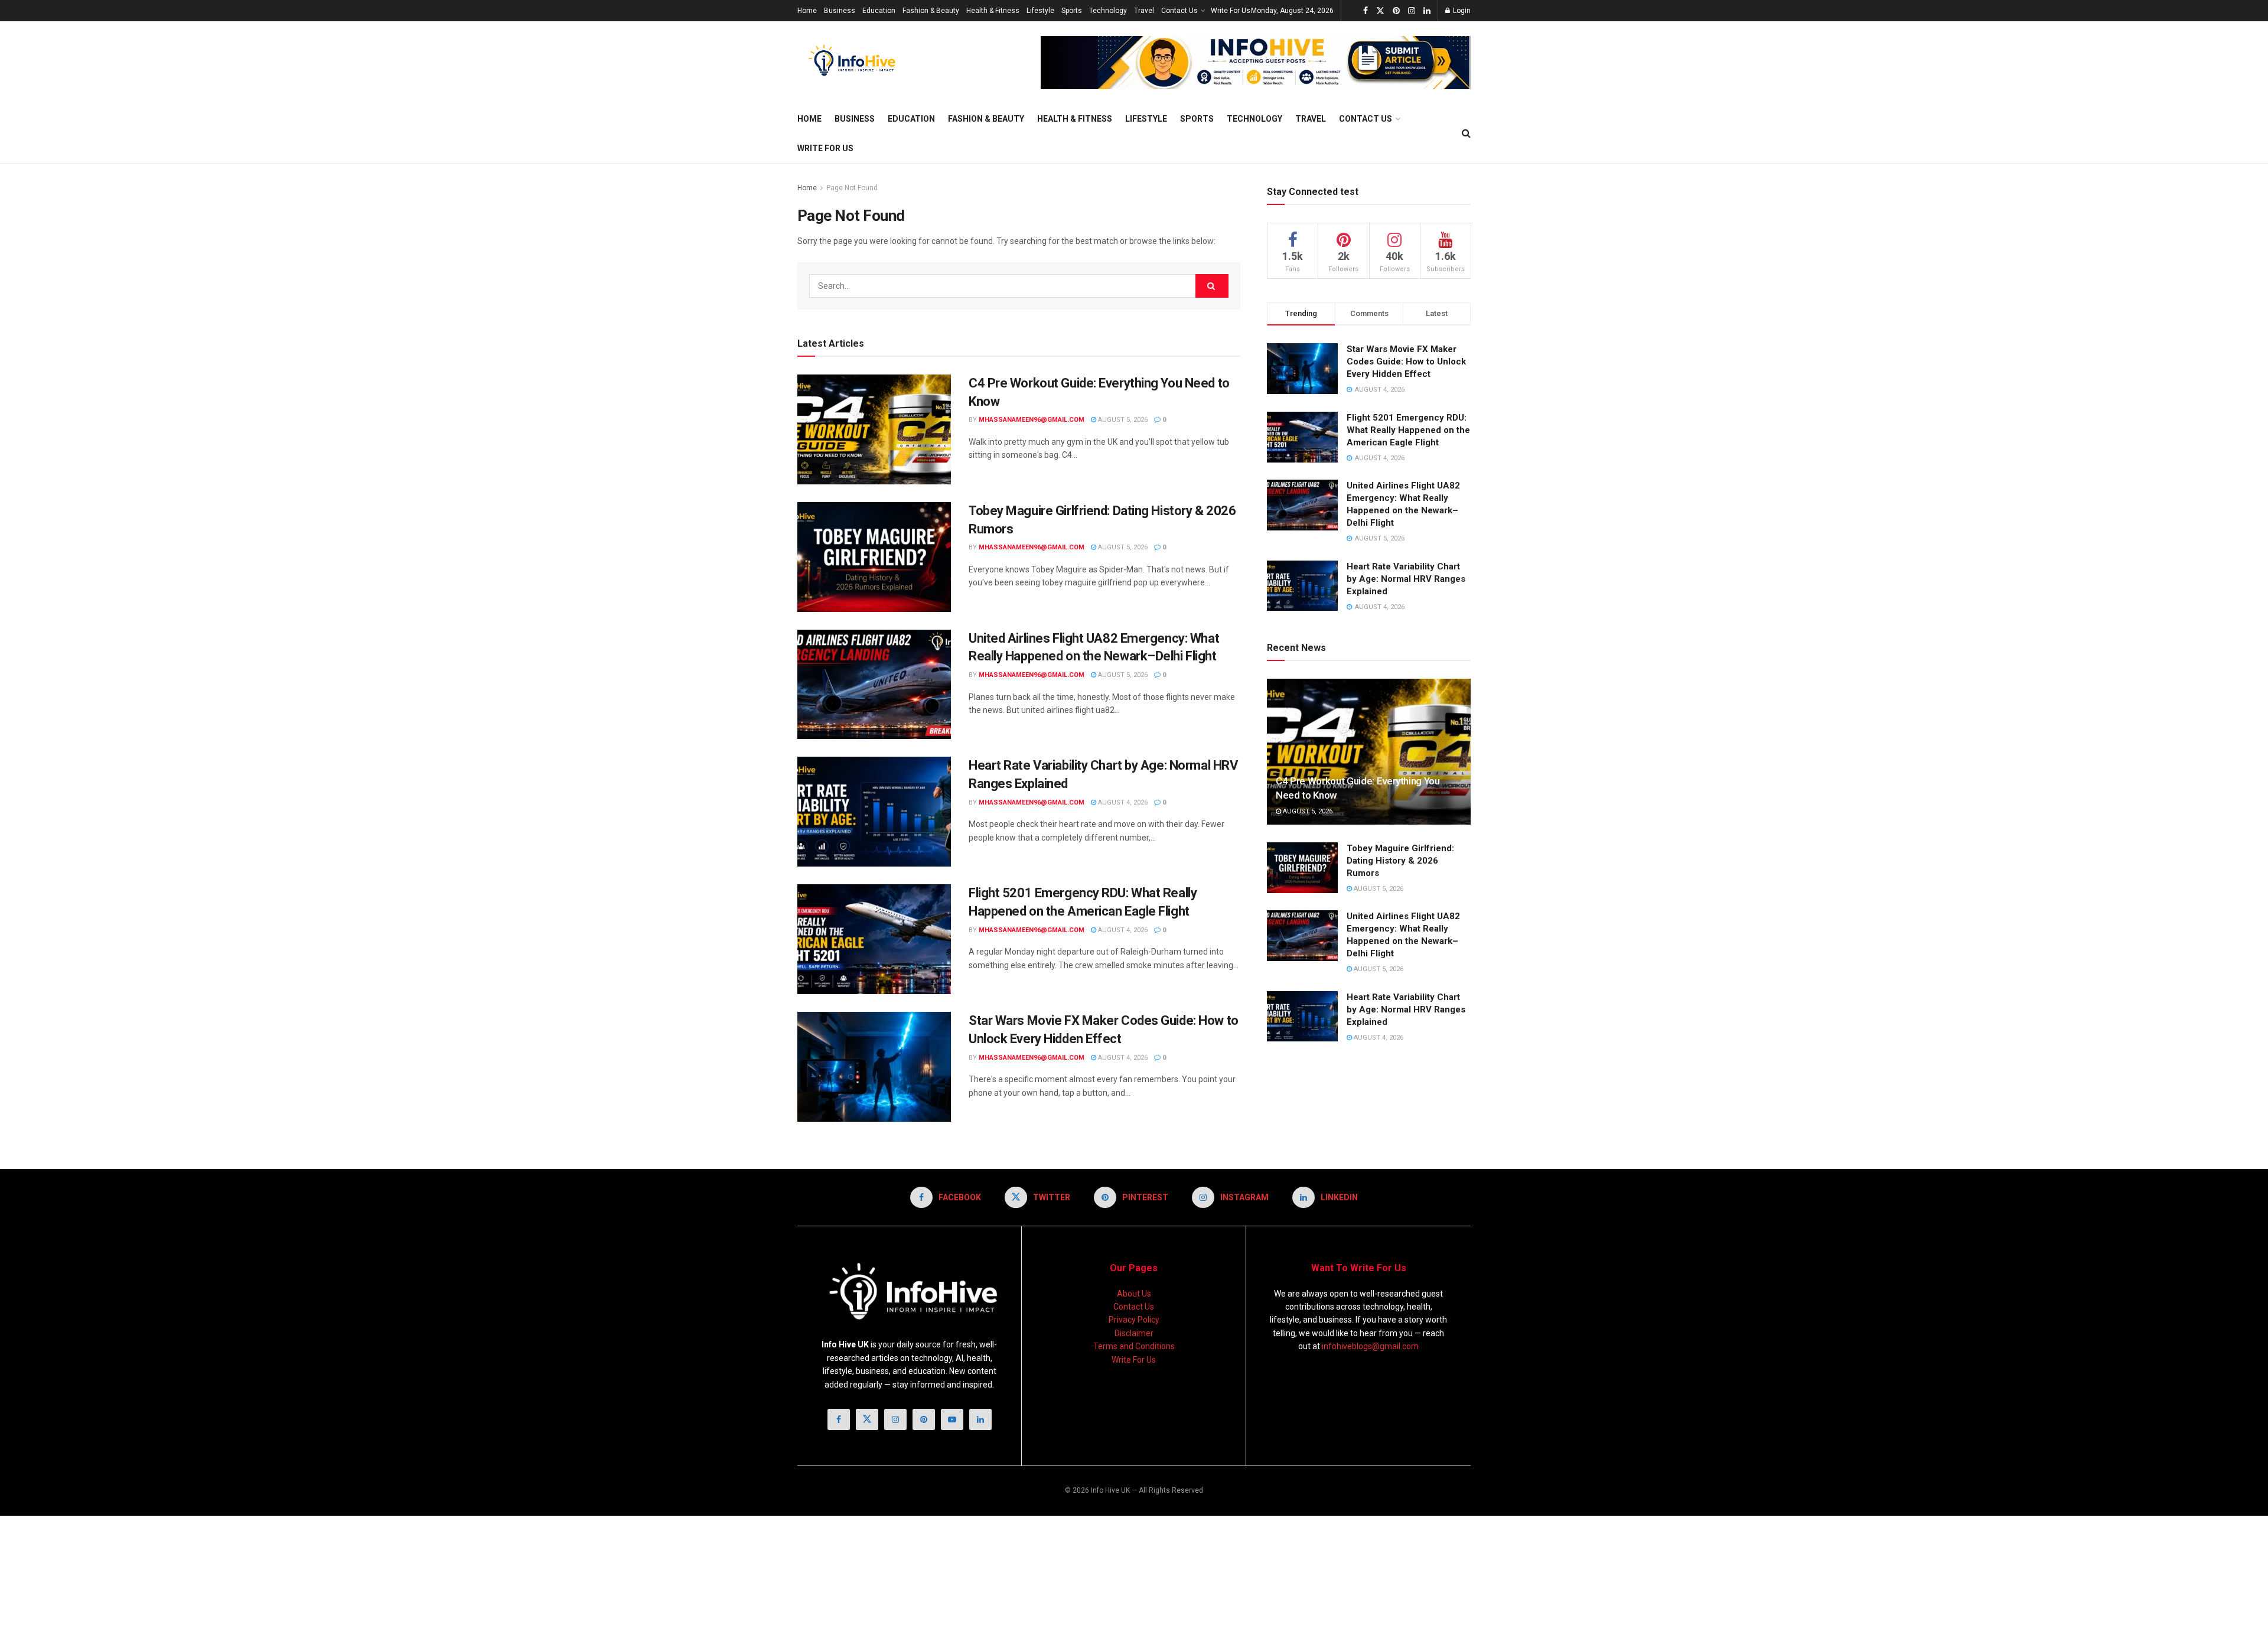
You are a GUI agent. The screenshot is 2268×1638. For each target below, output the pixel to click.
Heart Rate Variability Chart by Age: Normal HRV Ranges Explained (1406, 579)
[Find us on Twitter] (1380, 11)
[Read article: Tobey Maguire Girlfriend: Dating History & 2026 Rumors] (874, 557)
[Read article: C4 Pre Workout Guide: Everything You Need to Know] (874, 429)
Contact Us (1179, 11)
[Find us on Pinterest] (1396, 11)
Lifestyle (1040, 11)
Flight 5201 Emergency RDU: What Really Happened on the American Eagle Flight (1408, 430)
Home (807, 11)
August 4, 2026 (1122, 802)
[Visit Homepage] (855, 63)
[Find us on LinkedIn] (1427, 11)
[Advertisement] (221, 1575)
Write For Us (1231, 11)
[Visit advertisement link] (1256, 63)
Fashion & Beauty (931, 11)
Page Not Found (852, 188)
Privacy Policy (1134, 1320)
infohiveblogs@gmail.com (1370, 1346)
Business (840, 11)
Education (879, 11)
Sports (1072, 11)
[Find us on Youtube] (952, 1419)
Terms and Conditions (1134, 1346)
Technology (1108, 11)
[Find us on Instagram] (1412, 11)
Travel (1144, 11)
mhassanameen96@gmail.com (1032, 420)
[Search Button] (1466, 133)
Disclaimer (1134, 1333)
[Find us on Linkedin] (980, 1419)
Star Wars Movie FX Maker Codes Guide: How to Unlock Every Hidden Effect (1406, 362)
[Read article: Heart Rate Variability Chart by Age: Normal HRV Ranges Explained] (874, 812)
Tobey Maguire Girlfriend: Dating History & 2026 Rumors (1400, 861)
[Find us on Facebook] (1366, 11)
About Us (1134, 1294)
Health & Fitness (993, 11)
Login (1461, 11)
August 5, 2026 (1122, 420)
